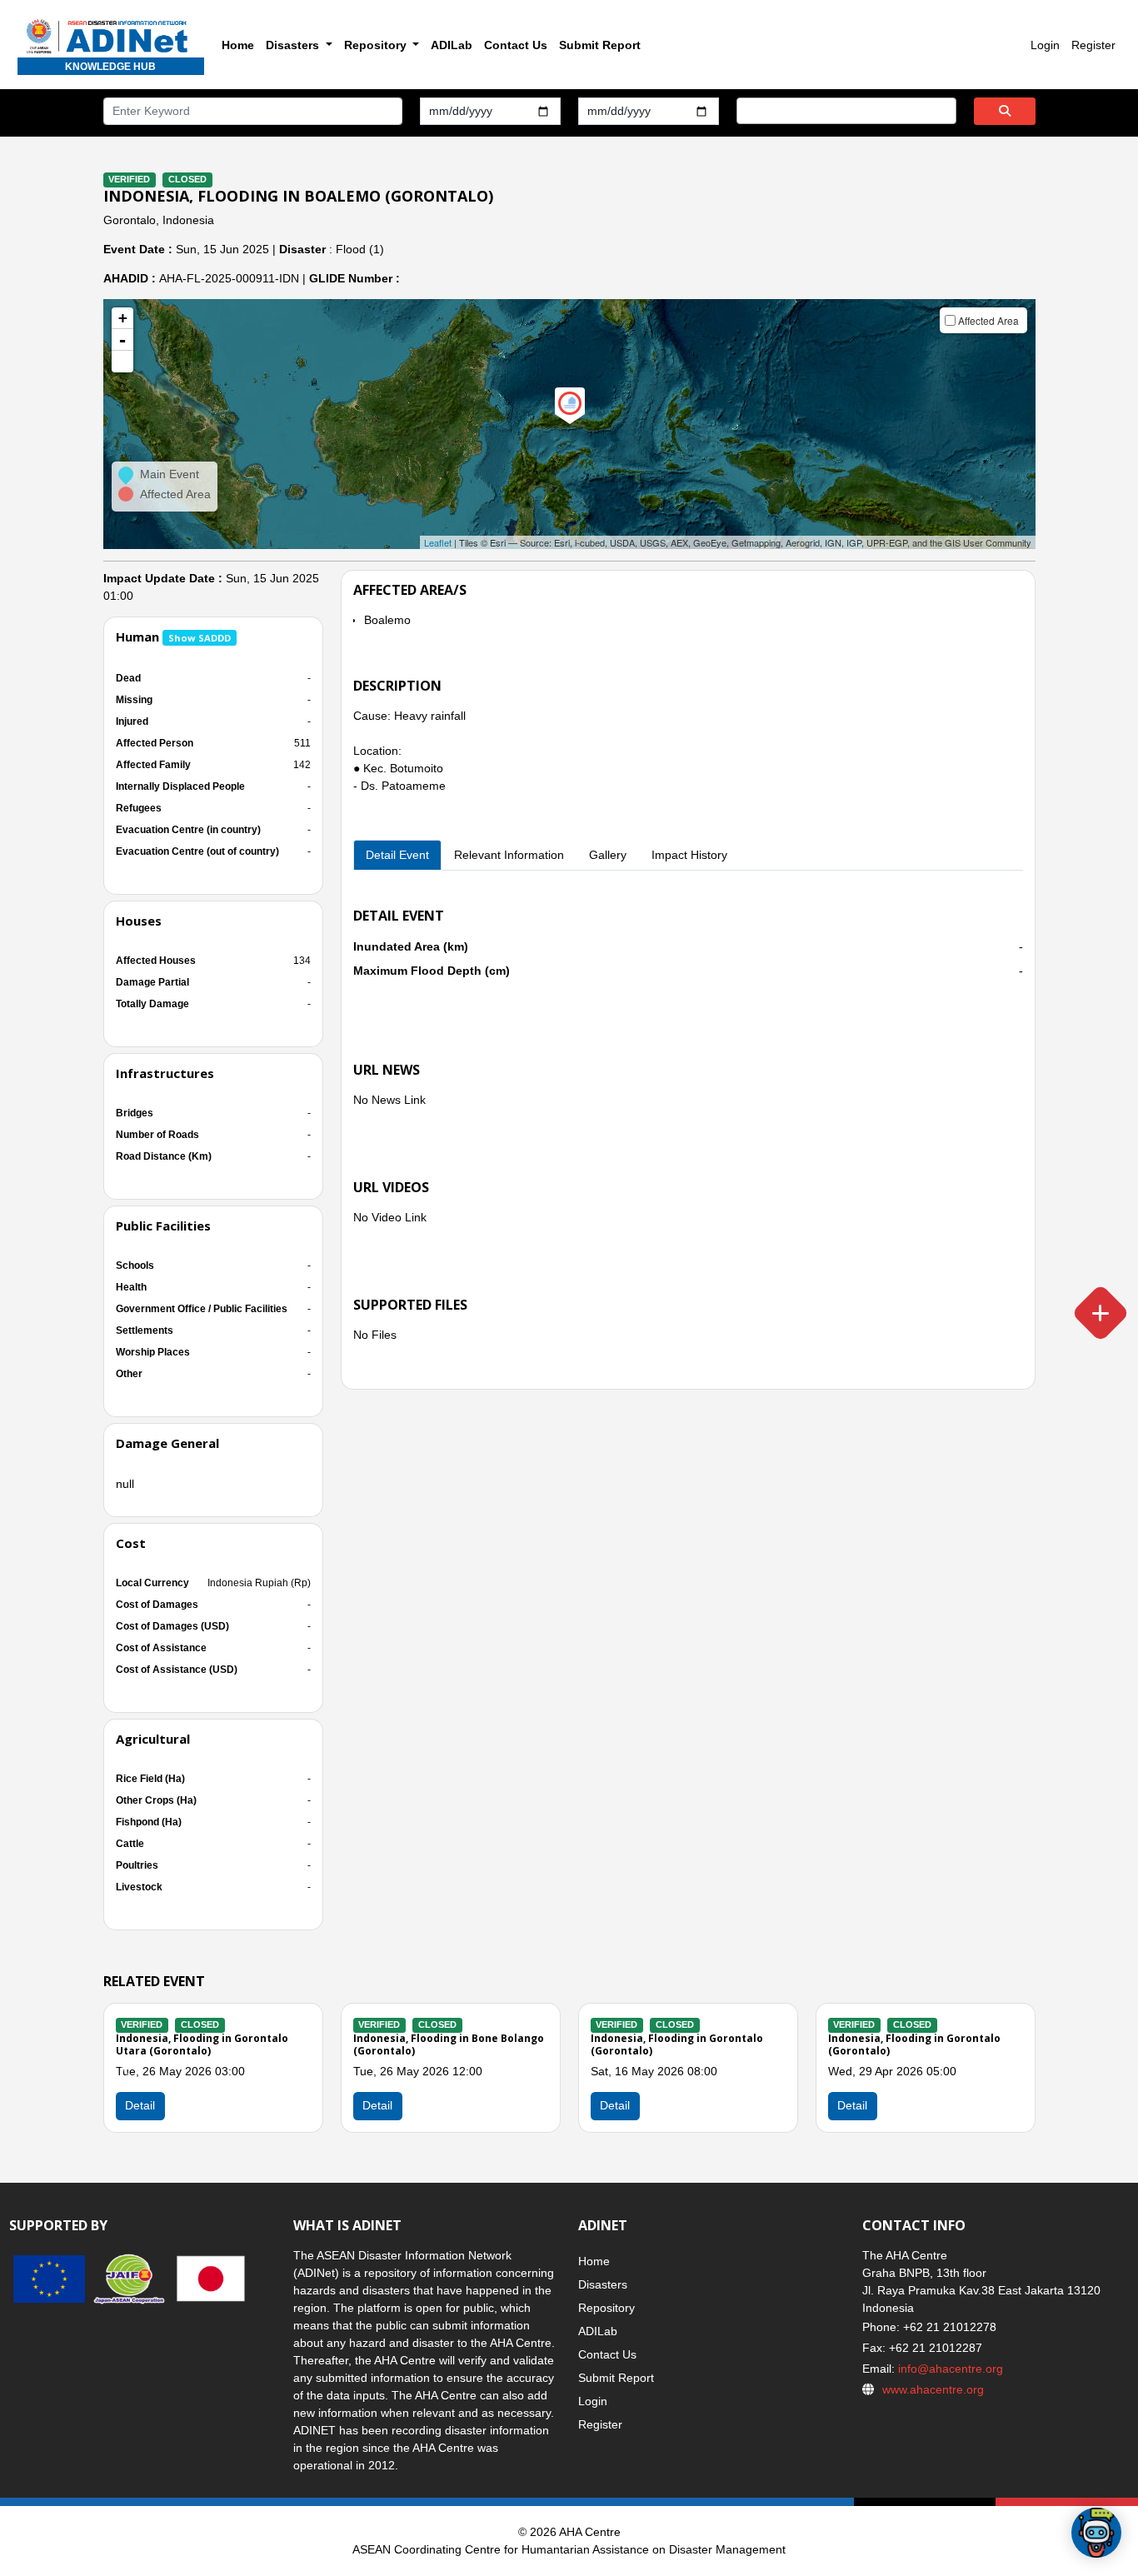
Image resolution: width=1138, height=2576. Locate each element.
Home (238, 45)
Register (1093, 45)
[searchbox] (746, 110)
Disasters (603, 2284)
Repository (606, 2308)
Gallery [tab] (608, 855)
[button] (122, 362)
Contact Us (516, 45)
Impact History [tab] (689, 855)
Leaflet (438, 542)
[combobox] (846, 111)
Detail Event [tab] (397, 855)
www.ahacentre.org (933, 2389)
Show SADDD (200, 638)
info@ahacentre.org (949, 2369)
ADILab (452, 45)
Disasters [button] (294, 45)
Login (1045, 45)
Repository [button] (377, 45)
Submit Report (600, 45)
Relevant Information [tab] (509, 855)
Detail (377, 2105)
